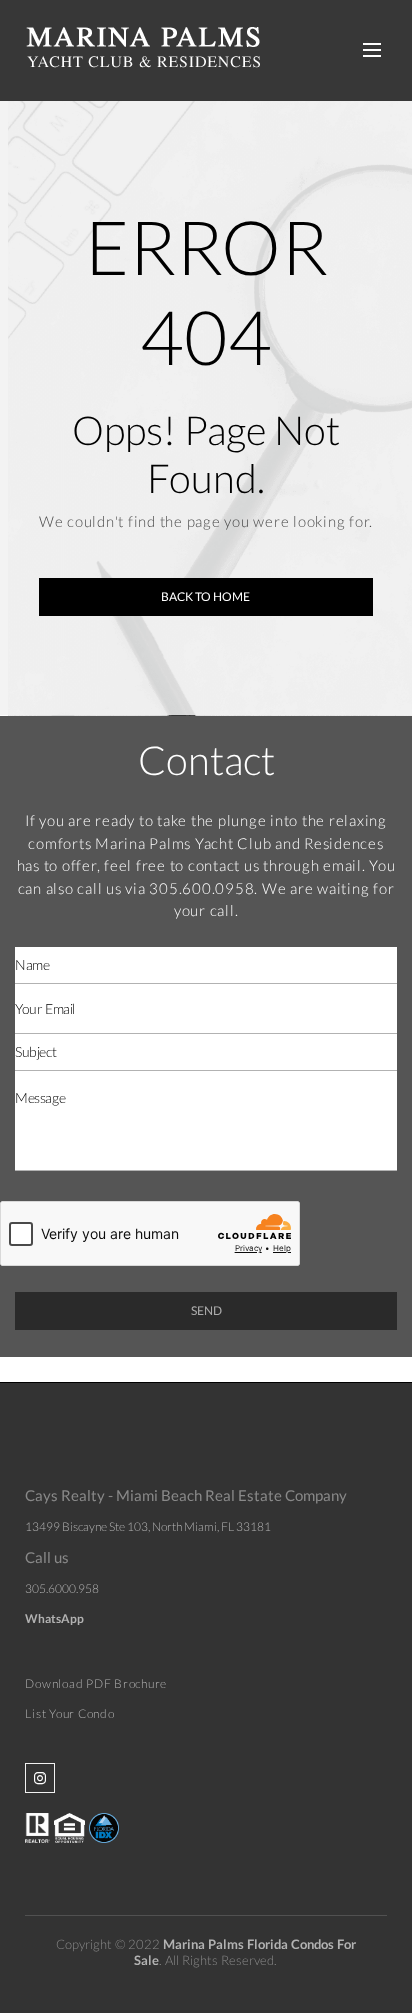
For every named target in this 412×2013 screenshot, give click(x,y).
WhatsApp (54, 1618)
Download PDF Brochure (96, 1683)
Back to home (205, 596)
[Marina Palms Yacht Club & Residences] (143, 43)
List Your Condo (69, 1713)
